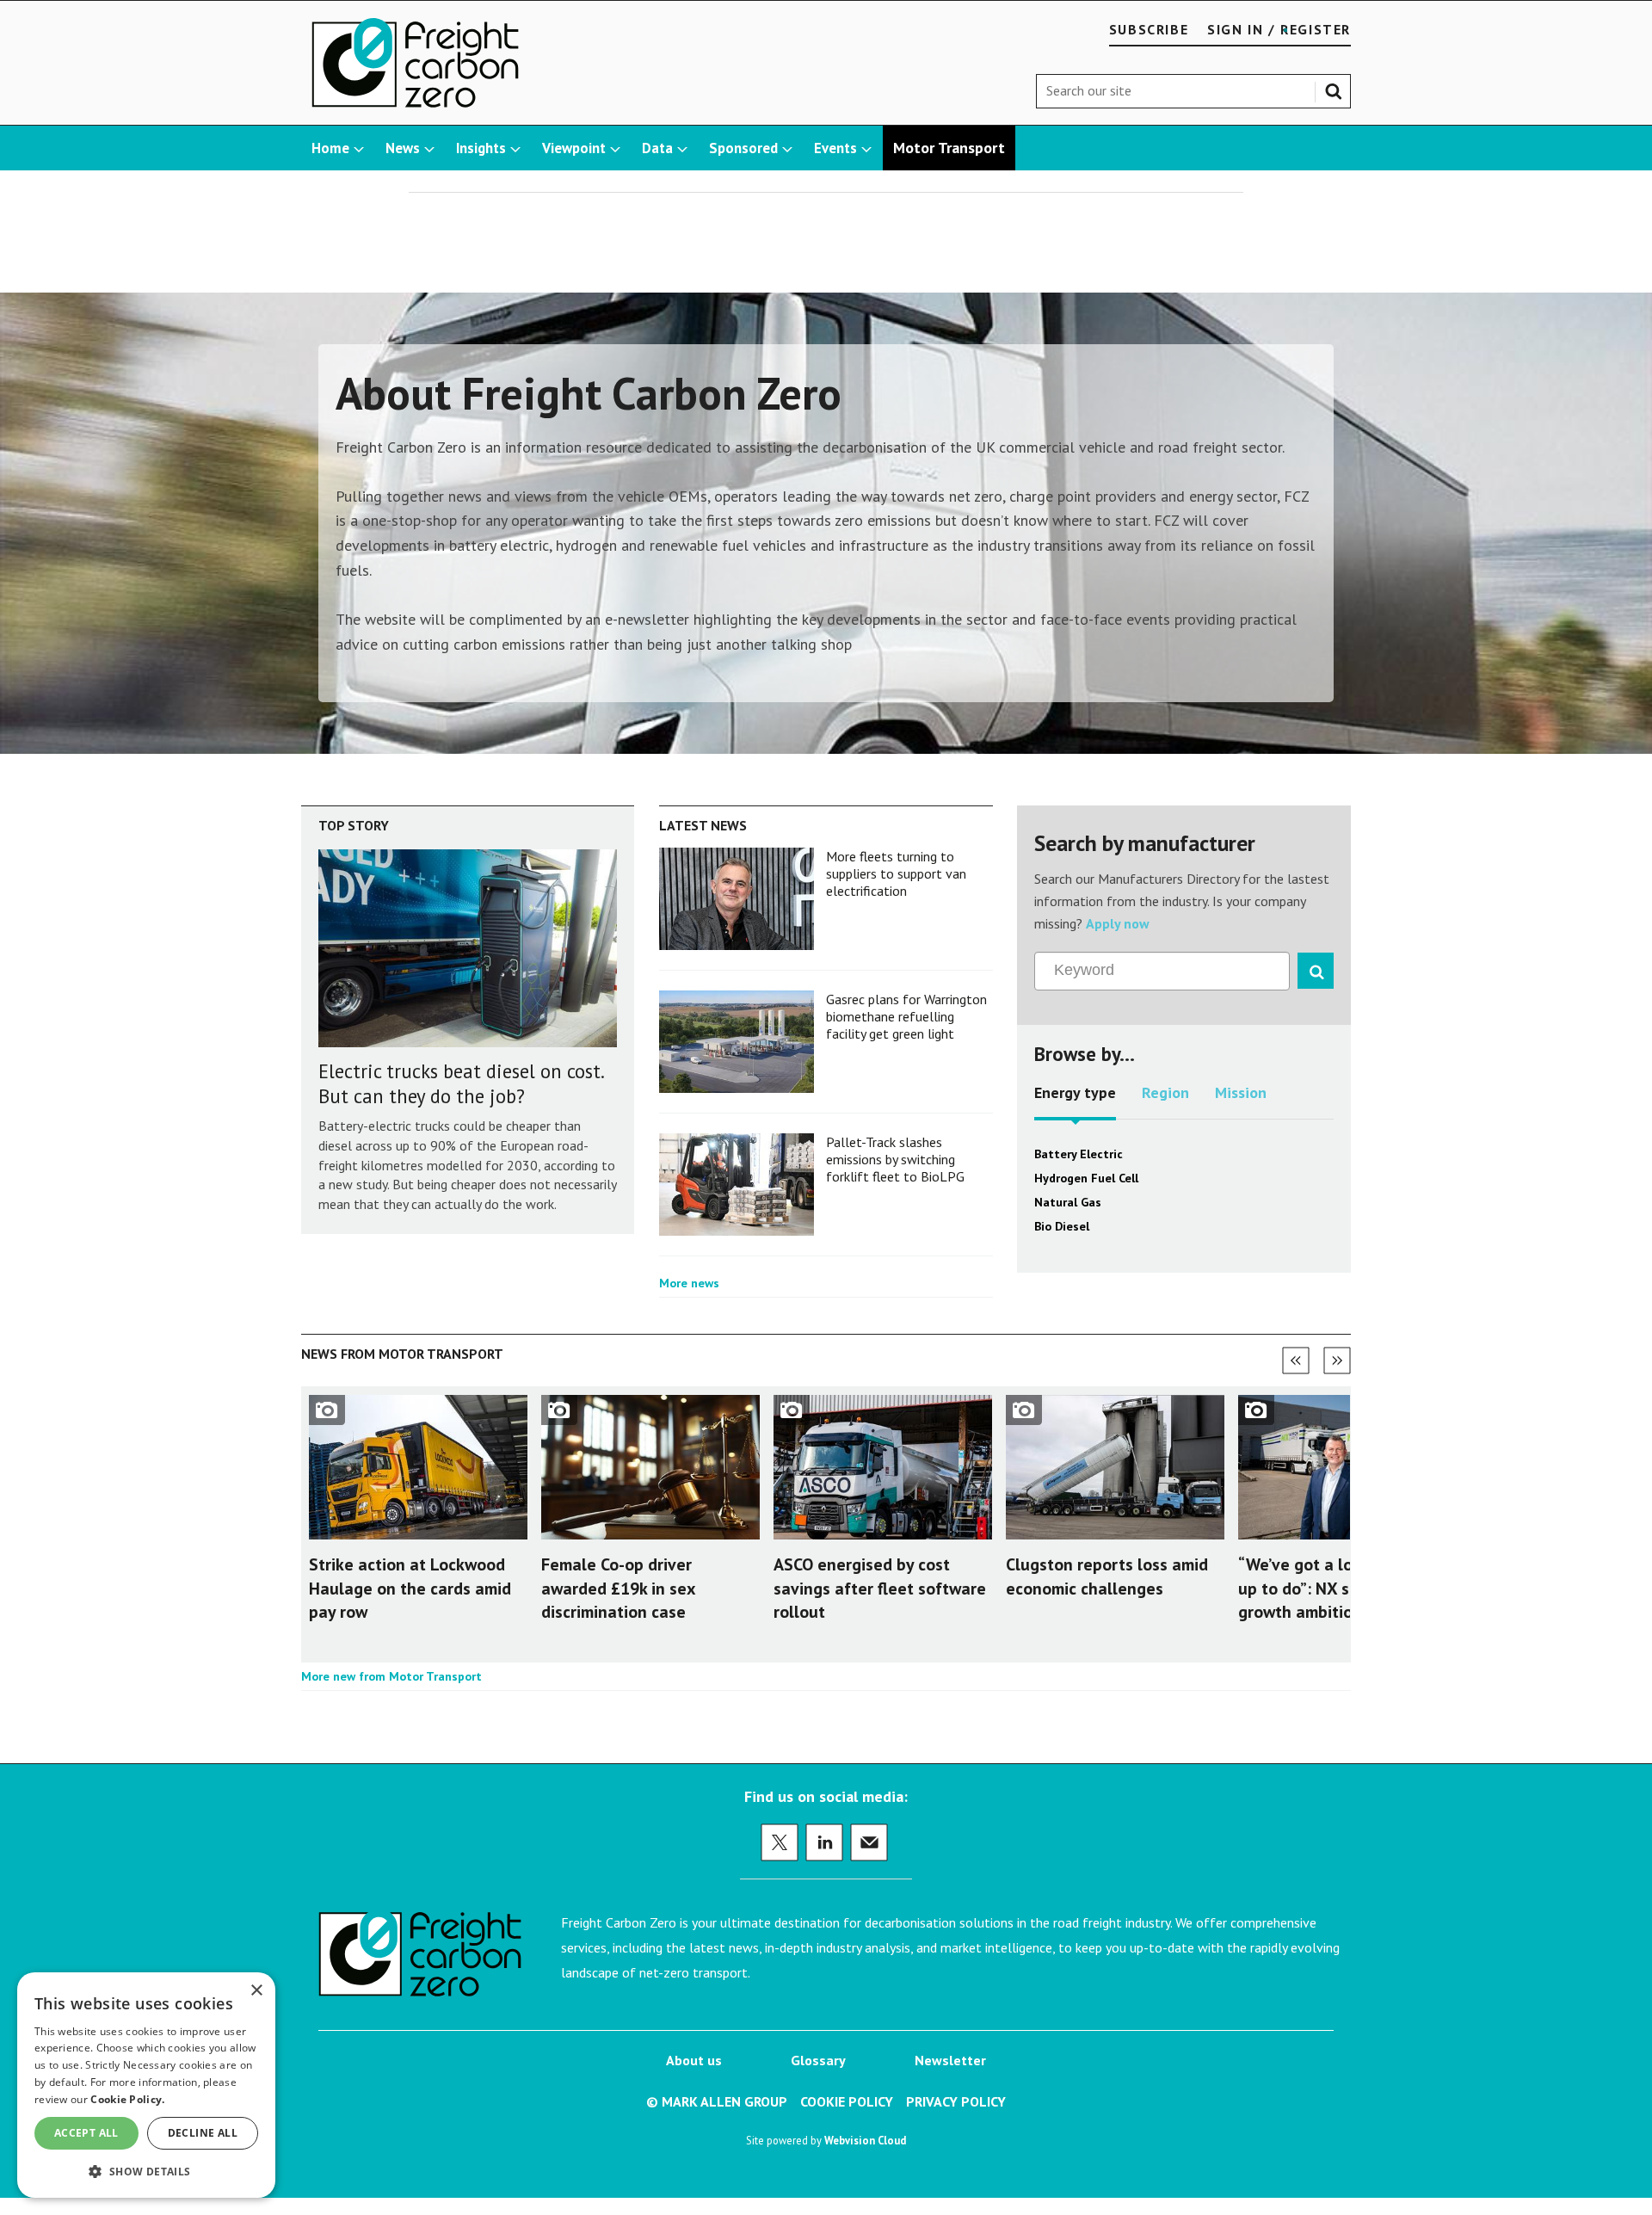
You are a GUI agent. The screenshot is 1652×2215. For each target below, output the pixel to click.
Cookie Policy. (127, 2099)
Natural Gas (1068, 1202)
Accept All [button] (86, 2133)
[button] (146, 2171)
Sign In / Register (1279, 29)
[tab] (1075, 1099)
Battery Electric (1079, 1154)
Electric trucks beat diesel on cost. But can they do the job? (461, 1083)
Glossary (818, 2060)
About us (694, 2060)
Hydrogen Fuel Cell (1086, 1178)
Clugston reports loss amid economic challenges (1107, 1576)
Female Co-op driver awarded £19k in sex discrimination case (618, 1588)
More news (689, 1283)
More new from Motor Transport (391, 1676)
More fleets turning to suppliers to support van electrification (896, 874)
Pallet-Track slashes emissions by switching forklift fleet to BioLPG (895, 1160)
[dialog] (146, 2085)
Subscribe (1149, 29)
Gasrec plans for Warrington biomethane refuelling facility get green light (906, 1017)
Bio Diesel (1062, 1226)
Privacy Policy (956, 2101)
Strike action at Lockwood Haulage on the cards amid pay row (410, 1588)
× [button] (256, 1991)
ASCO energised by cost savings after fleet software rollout (880, 1588)
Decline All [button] (203, 2133)
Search (1337, 88)
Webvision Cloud (865, 2140)
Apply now (1118, 923)
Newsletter (950, 2060)
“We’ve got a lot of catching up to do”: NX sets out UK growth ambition (1344, 1588)
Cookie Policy (847, 2101)
